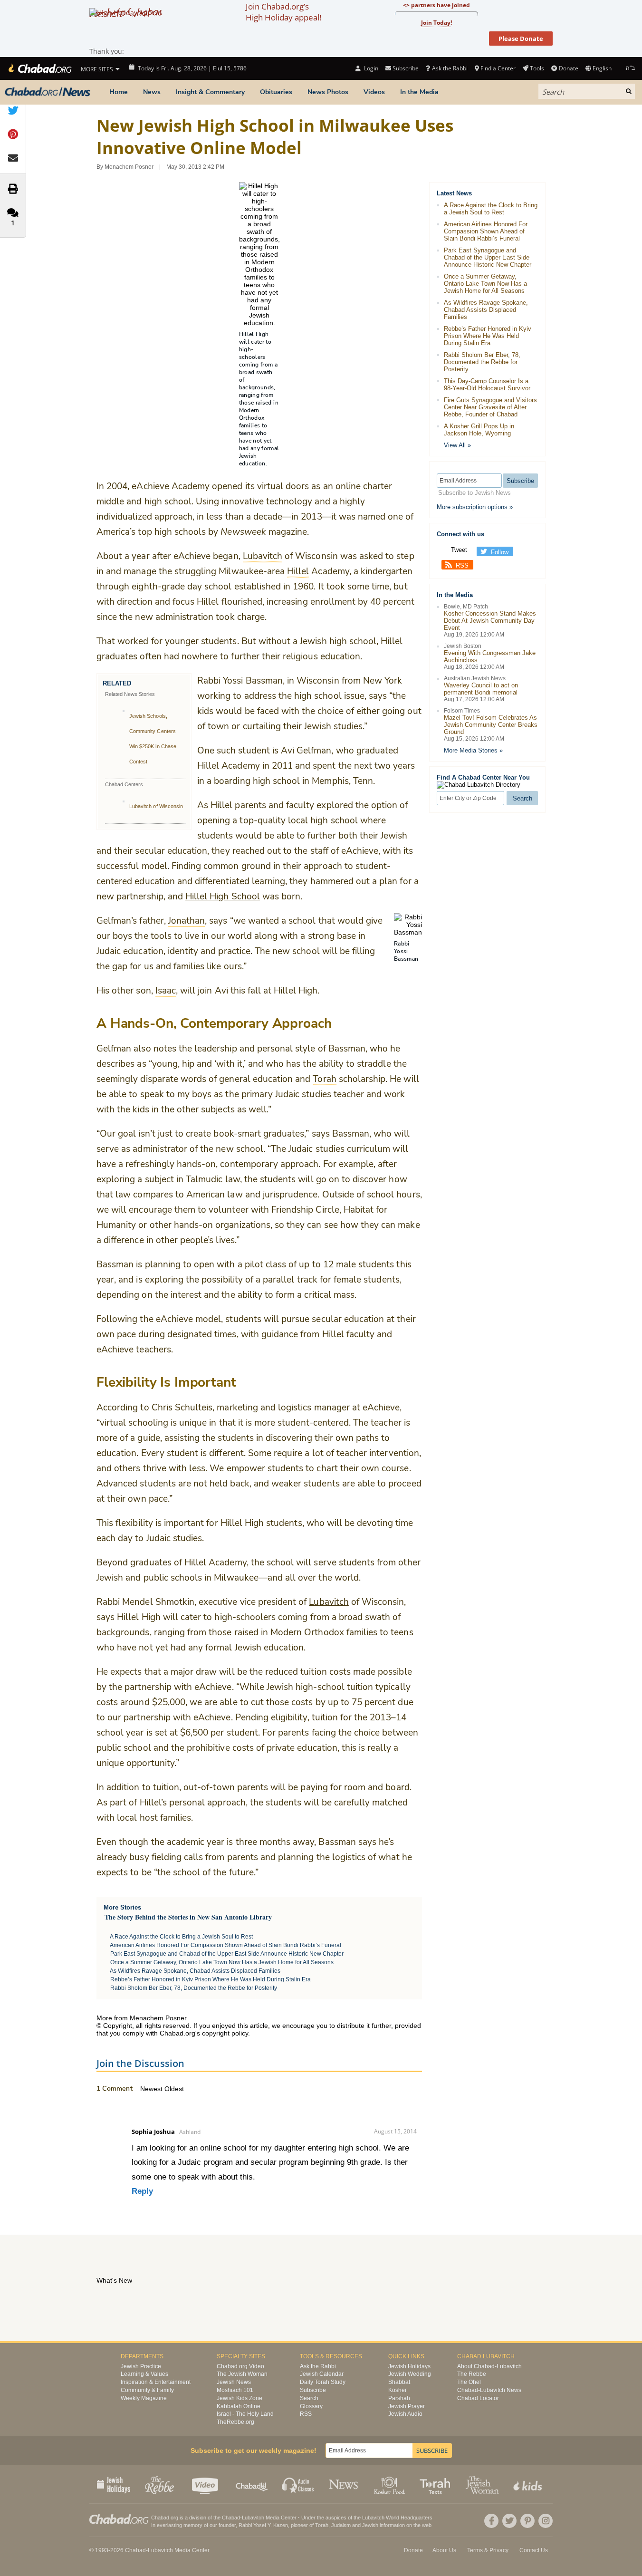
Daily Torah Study (323, 2382)
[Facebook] (491, 2521)
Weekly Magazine (144, 2398)
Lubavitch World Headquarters (397, 2518)
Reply (142, 2191)
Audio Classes (298, 2484)
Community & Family (147, 2390)
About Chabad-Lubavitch (489, 2366)
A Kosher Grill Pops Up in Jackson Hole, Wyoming (479, 430)
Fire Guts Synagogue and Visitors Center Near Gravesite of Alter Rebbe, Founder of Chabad (490, 407)
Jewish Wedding (410, 2374)
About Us (444, 2550)
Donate (568, 68)
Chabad (231, 2518)
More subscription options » (475, 507)
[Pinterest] (527, 2521)
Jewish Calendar (322, 2374)
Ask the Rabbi (450, 68)
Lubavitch (329, 1602)
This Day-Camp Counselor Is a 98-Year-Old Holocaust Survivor (487, 385)
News (152, 92)
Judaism (341, 2525)
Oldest (174, 2089)
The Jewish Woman (242, 2374)
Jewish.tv (206, 2484)
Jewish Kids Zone (240, 2398)
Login (370, 68)
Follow (500, 552)
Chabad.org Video (240, 2366)
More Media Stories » (473, 750)
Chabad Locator (478, 2398)
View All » (457, 445)
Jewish (370, 2525)
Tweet (459, 550)
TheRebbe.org (235, 2422)
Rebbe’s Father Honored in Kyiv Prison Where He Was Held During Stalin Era (211, 1979)
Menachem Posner (129, 167)
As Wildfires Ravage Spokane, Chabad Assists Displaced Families (195, 1971)
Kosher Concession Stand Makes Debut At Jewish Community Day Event (490, 621)
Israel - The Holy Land (245, 2414)
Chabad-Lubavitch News (489, 2390)
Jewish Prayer (407, 2406)
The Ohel (469, 2382)
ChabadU (252, 2484)
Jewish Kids (529, 2484)
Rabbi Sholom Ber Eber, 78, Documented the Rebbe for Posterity (194, 1988)
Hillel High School (223, 897)
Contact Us (534, 2550)
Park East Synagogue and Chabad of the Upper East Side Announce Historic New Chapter (227, 1954)
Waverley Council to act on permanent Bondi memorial (481, 689)
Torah (322, 2525)
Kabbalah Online (239, 2406)
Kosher (398, 2390)
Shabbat (399, 2382)
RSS (462, 565)
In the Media (419, 92)
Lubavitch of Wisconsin (156, 806)
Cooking (390, 2484)
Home (119, 92)
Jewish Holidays (409, 2366)
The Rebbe (472, 2374)
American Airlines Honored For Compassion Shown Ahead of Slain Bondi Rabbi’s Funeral (225, 1945)
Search (309, 2398)
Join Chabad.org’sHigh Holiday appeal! (283, 12)
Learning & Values (144, 2374)
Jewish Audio (405, 2414)
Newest (152, 2089)
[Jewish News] (48, 92)
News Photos (328, 92)
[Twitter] (509, 2521)
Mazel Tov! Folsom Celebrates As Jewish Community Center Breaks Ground (491, 725)
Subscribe (313, 2390)
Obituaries (276, 92)
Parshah (399, 2398)
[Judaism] (39, 68)
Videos (374, 92)
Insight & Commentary (210, 92)
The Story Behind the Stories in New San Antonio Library (188, 1917)
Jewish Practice (141, 2366)
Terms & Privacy (488, 2550)
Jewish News (234, 2382)
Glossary (311, 2406)
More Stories (122, 1907)
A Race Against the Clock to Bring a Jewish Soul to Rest (181, 1937)
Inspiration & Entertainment (156, 2382)
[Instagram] (546, 2521)
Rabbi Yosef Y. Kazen (263, 2525)
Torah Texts (436, 2484)
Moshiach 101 (235, 2390)
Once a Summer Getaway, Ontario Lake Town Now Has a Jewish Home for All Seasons (222, 1962)
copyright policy (225, 2033)
